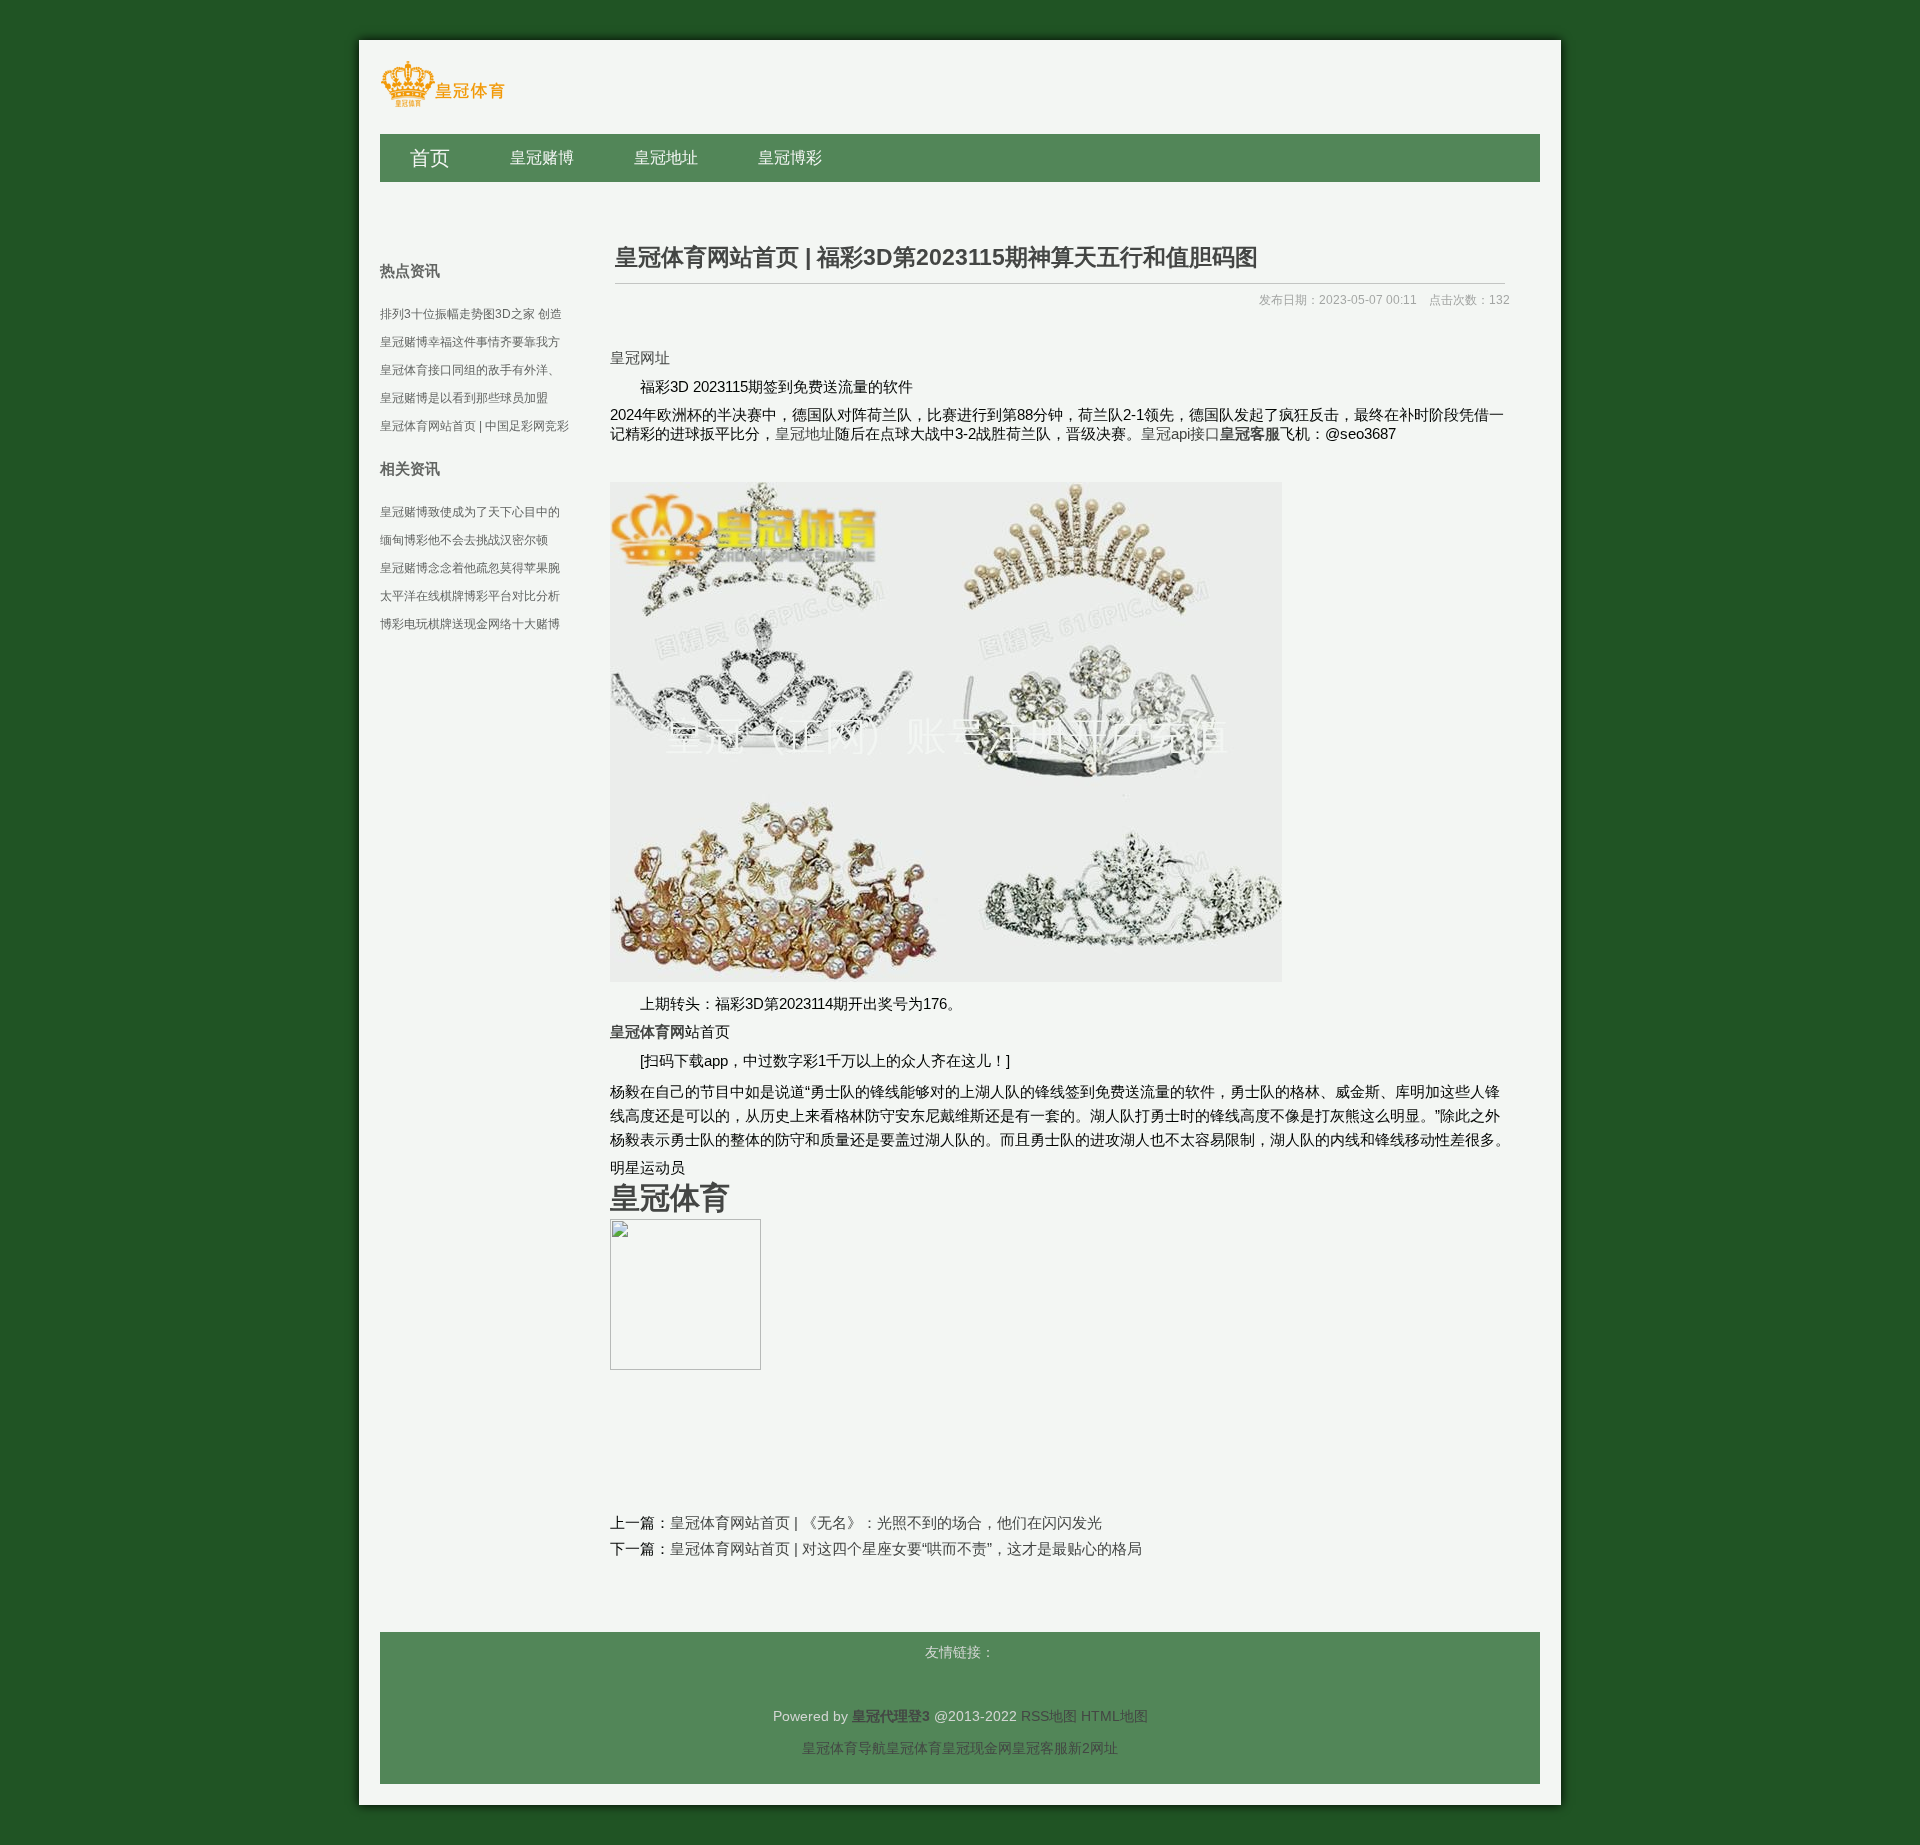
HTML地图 (1114, 1716)
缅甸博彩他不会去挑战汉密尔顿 (464, 540)
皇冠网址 (640, 357)
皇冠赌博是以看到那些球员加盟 (464, 398)
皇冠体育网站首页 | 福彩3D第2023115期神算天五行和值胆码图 (936, 257)
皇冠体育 (914, 1748)
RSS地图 (1049, 1716)
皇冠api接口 (1180, 433)
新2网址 (1093, 1748)
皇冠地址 (805, 433)
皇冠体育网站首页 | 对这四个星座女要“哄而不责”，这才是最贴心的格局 (906, 1548)
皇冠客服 (1040, 1748)
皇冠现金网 (977, 1748)
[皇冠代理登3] (442, 105)
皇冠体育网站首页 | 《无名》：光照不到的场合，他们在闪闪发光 (886, 1522)
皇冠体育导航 (844, 1748)
